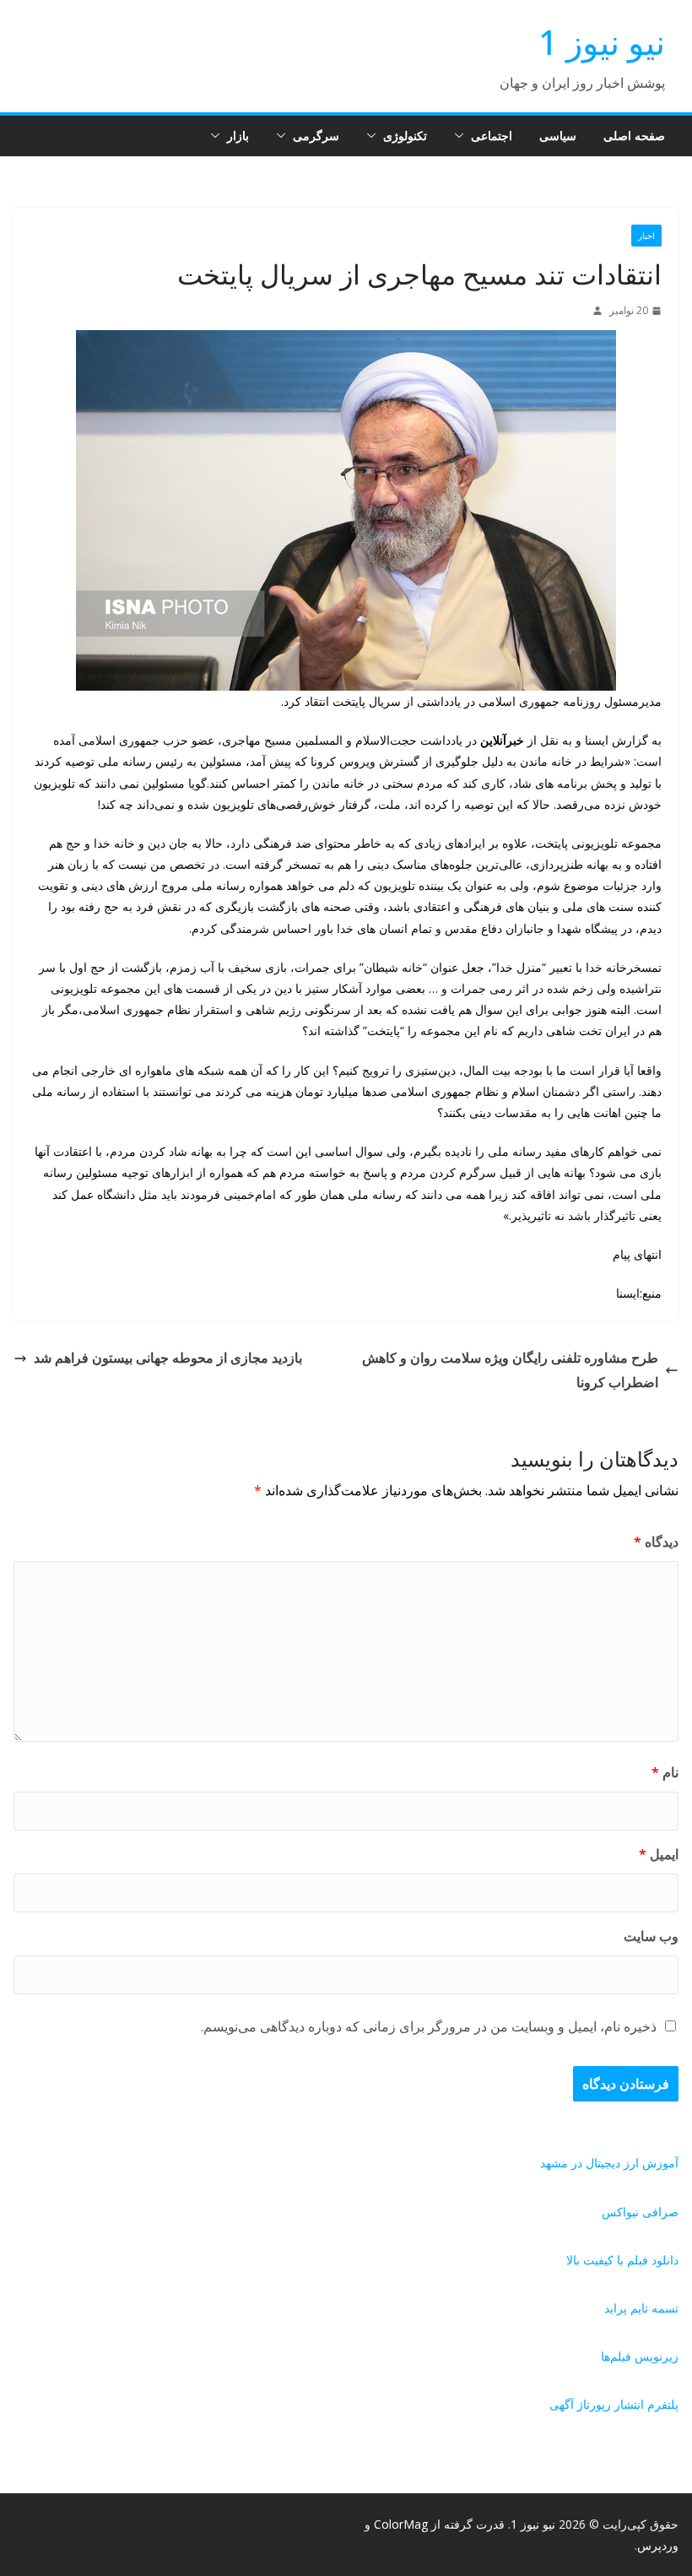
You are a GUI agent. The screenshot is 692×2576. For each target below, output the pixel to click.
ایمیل (659, 1854)
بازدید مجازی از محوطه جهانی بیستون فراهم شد (168, 1358)
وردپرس (658, 2545)
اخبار (646, 236)
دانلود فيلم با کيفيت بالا (622, 2260)
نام (665, 1772)
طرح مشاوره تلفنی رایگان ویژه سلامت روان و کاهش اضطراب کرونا (510, 1370)
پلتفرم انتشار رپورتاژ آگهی (614, 2404)
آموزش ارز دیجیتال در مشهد (609, 2163)
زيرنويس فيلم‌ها (640, 2356)
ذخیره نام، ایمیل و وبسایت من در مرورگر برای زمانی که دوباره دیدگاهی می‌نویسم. (429, 2026)
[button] (462, 136)
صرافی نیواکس (640, 2212)
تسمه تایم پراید (641, 2308)
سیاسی (558, 136)
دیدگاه (656, 1542)
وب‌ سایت (651, 1936)
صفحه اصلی (634, 136)
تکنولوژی (405, 136)
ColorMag (401, 2524)
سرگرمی (316, 136)
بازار (238, 136)
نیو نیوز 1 (602, 42)
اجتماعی (492, 136)
